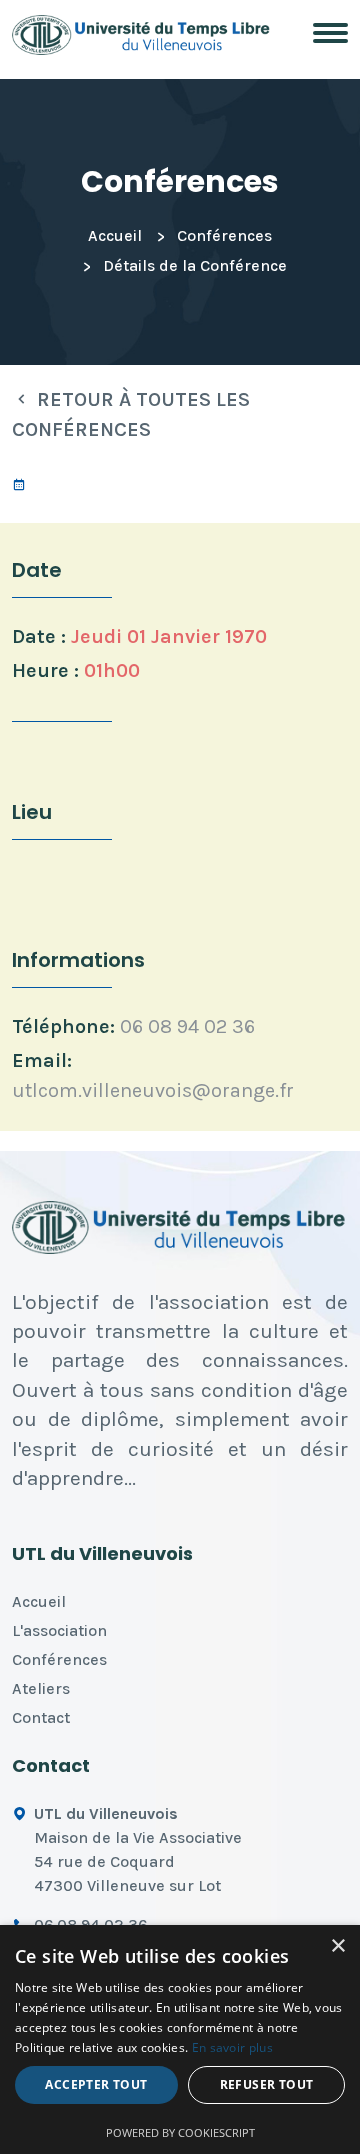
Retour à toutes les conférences (131, 414)
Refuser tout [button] (267, 2084)
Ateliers (41, 1688)
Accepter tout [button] (96, 2084)
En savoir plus (232, 2047)
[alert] (180, 2039)
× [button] (337, 1946)
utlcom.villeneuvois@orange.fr (153, 1090)
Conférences (224, 235)
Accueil (115, 235)
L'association (59, 1630)
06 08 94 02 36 (187, 1026)
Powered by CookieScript (180, 2132)
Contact (41, 1717)
